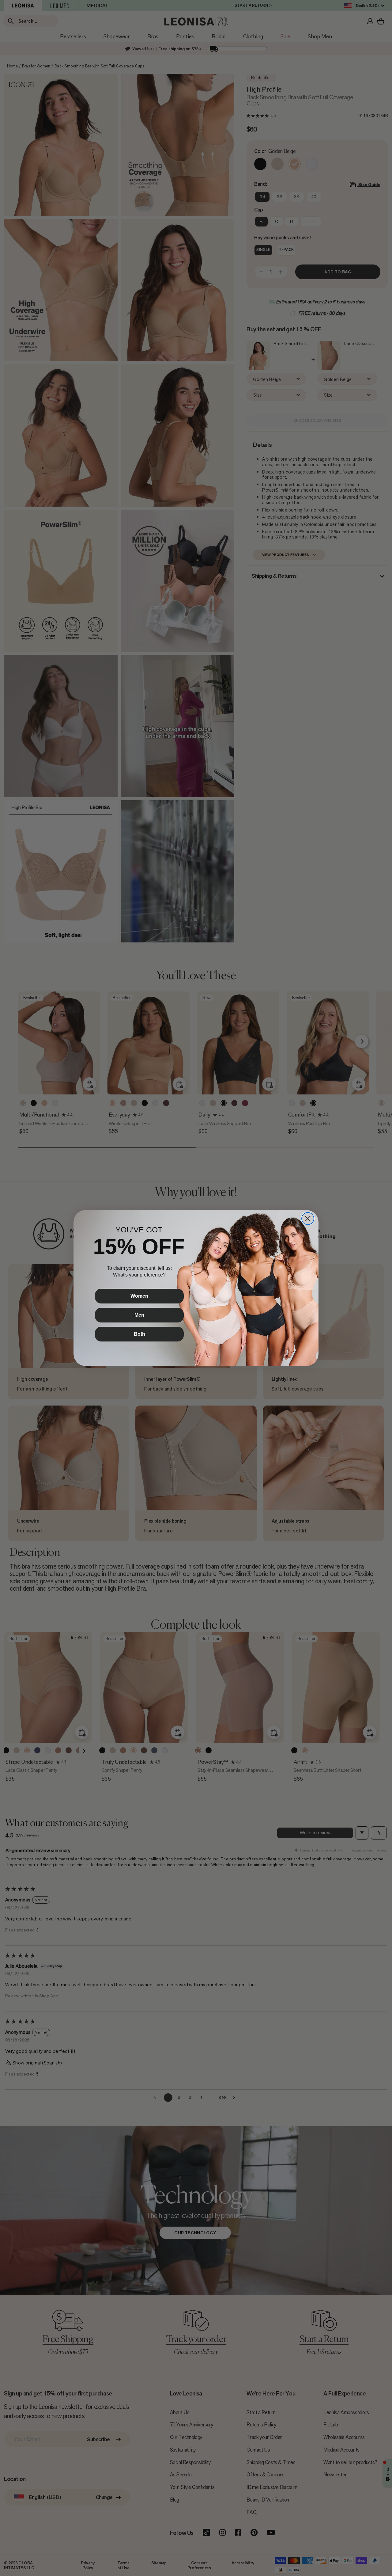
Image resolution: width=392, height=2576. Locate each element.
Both (139, 1334)
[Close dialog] (308, 1219)
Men (139, 1315)
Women (139, 1296)
